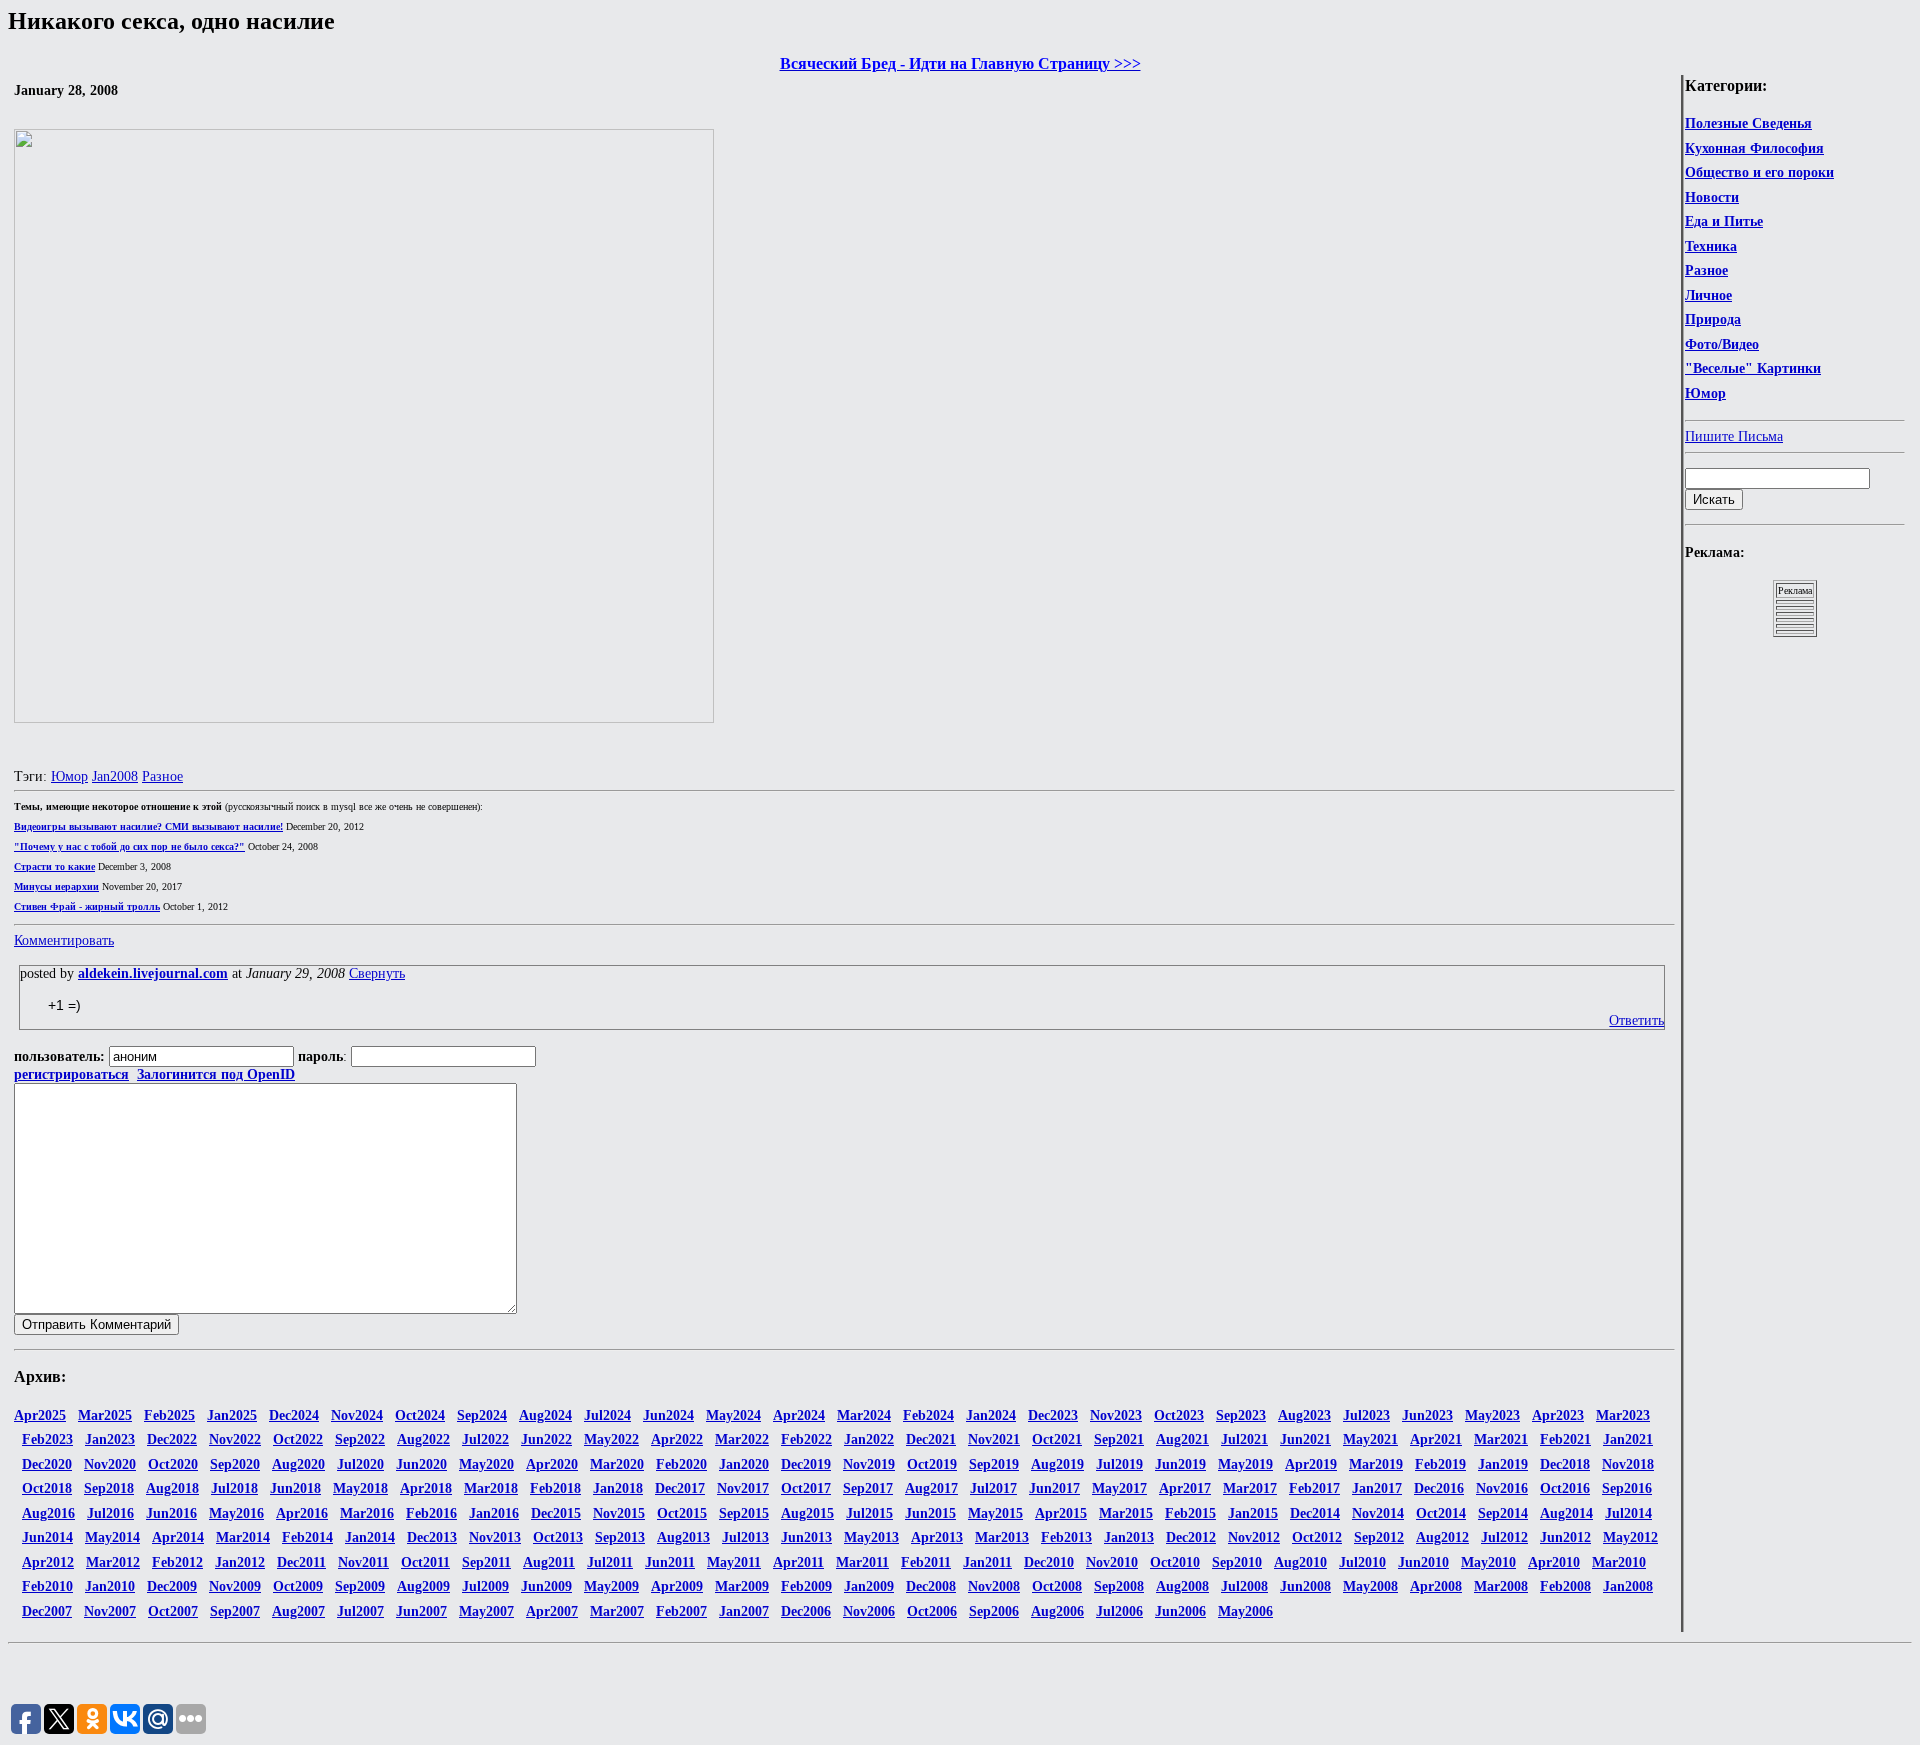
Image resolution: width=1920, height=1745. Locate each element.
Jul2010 (1362, 1562)
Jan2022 (869, 1439)
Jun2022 (546, 1439)
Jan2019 (1503, 1464)
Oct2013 (558, 1537)
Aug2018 (172, 1488)
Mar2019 (1376, 1464)
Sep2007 (235, 1611)
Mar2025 (105, 1415)
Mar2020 (617, 1464)
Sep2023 (1241, 1415)
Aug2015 (807, 1513)
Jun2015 (930, 1513)
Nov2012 (1254, 1537)
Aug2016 (48, 1513)
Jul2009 (485, 1586)
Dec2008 (931, 1586)
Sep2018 (109, 1488)
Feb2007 (681, 1611)
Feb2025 (169, 1415)
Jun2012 (1565, 1537)
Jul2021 (1244, 1439)
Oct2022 (298, 1439)
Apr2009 (677, 1586)
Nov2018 (1628, 1464)
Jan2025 (232, 1415)
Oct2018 (47, 1488)
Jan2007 (744, 1611)
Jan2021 (1628, 1439)
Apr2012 (48, 1562)
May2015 (995, 1513)
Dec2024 (294, 1415)
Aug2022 (423, 1439)
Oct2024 (420, 1415)
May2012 (1630, 1537)
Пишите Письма (1734, 436)
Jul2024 (607, 1415)
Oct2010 (1175, 1562)
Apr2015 (1061, 1513)
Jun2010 (1423, 1562)
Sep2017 (868, 1488)
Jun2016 (171, 1513)
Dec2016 (1439, 1488)
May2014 (112, 1537)
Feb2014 (307, 1537)
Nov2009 (235, 1586)
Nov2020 (110, 1464)
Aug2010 (1300, 1562)
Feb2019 (1440, 1464)
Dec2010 (1049, 1562)
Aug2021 (1182, 1439)
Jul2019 (1119, 1464)
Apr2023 (1558, 1415)
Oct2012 (1317, 1537)
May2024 (733, 1415)
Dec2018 (1565, 1464)
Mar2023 (1623, 1415)
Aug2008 (1182, 1586)
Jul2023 (1366, 1415)
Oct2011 (425, 1562)
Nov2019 (869, 1464)
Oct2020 (173, 1464)
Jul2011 (610, 1562)
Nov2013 (495, 1537)
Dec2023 (1053, 1415)
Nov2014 (1378, 1513)
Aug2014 (1566, 1513)
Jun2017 (1054, 1488)
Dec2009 (172, 1586)
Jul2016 (110, 1513)
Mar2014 (243, 1537)
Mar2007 (617, 1611)
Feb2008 (1565, 1586)
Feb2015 (1190, 1513)
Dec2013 (432, 1537)
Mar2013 (1002, 1537)
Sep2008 (1119, 1586)
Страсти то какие (54, 866)
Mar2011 (862, 1562)
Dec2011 (301, 1562)
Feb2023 (47, 1439)
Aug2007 (298, 1611)
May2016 (236, 1513)
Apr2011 (798, 1562)
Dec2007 (47, 1611)
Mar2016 (367, 1513)
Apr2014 (178, 1537)
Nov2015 (619, 1513)
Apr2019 (1311, 1464)
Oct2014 (1441, 1513)
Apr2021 (1436, 1439)
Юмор (1705, 393)
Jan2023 (110, 1439)
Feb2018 (555, 1488)
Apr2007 (552, 1611)
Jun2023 (1427, 1415)
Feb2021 (1565, 1439)
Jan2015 (1253, 1513)
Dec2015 (556, 1513)
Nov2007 (110, 1611)
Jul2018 (234, 1488)
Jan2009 (869, 1586)
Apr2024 (799, 1415)
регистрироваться (71, 1074)
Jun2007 (421, 1611)
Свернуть (377, 973)
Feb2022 (806, 1439)
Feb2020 (681, 1464)
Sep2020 (235, 1464)
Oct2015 (682, 1513)
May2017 (1119, 1488)
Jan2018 (618, 1488)
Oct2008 (1057, 1586)
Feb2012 (177, 1562)
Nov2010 (1112, 1562)
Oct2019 (932, 1464)
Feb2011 (926, 1562)
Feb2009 (806, 1586)
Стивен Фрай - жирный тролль (87, 906)
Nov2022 (235, 1439)
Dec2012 (1191, 1537)
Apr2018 (426, 1488)
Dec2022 (172, 1439)
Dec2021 (931, 1439)
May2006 (1245, 1611)
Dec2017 (680, 1488)
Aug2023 (1304, 1415)
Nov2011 (363, 1562)
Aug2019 (1057, 1464)
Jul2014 (1628, 1513)
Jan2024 (991, 1415)
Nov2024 (357, 1415)
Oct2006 (932, 1611)
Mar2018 (491, 1488)
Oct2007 (173, 1611)
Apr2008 (1436, 1586)
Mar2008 (1501, 1586)
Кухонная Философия (1754, 148)
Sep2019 (994, 1464)
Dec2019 (806, 1464)
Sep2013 (620, 1537)
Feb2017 (1314, 1488)
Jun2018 (295, 1488)
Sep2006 (994, 1611)
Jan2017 (1377, 1488)
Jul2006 (1119, 1611)
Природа (1713, 319)
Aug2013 (683, 1537)
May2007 (486, 1611)
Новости (1712, 197)
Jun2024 (668, 1415)
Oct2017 (806, 1488)
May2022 (611, 1439)
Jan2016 (494, 1513)
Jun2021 (1305, 1439)
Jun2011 (670, 1562)
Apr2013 (937, 1537)
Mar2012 (113, 1562)
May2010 (1488, 1562)
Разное (1706, 270)
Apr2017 (1185, 1488)
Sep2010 (1237, 1562)
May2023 (1492, 1415)
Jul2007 (360, 1611)
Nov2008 (994, 1586)
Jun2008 (1305, 1586)
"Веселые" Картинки (1753, 368)
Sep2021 (1119, 1439)
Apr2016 (302, 1513)
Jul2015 (869, 1513)
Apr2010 (1554, 1562)
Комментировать (64, 940)
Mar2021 (1501, 1439)
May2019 (1245, 1464)
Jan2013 (1129, 1537)
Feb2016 (431, 1513)
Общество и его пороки (1759, 172)
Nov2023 (1116, 1415)
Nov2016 (1502, 1488)
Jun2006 (1180, 1611)
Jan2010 (110, 1586)
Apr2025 (40, 1415)
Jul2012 (1504, 1537)
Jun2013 (806, 1537)
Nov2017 (743, 1488)
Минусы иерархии (56, 886)
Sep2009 (360, 1586)
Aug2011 (549, 1562)
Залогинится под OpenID (216, 1074)
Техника (1711, 246)
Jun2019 (1180, 1464)
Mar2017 (1250, 1488)
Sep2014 (1503, 1513)
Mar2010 (1619, 1562)
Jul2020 (360, 1464)
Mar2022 (742, 1439)
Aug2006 (1057, 1611)
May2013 (871, 1537)
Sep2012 (1379, 1537)
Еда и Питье (1724, 221)
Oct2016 (1565, 1488)
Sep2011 (486, 1562)
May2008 (1370, 1586)
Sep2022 (360, 1439)
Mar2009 (742, 1586)
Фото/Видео (1722, 344)
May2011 (734, 1562)
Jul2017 (993, 1488)
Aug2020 (298, 1464)
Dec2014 (1315, 1513)
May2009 (611, 1586)
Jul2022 (485, 1439)
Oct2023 (1179, 1415)
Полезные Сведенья (1748, 123)
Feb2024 (928, 1415)
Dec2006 (806, 1611)
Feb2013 (1066, 1537)
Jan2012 (240, 1562)
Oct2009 (298, 1586)
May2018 (360, 1488)
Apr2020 (552, 1464)
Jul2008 (1244, 1586)
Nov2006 (869, 1611)
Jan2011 (987, 1562)
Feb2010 (47, 1586)
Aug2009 (423, 1586)
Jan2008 (115, 776)
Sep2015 (744, 1513)
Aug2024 (545, 1415)
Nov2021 (994, 1439)
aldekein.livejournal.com (153, 973)
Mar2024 (864, 1415)
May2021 (1370, 1439)
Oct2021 (1057, 1439)
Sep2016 (1627, 1488)
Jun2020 (421, 1464)
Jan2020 (744, 1464)
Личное (1708, 295)
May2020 (486, 1464)
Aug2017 (931, 1488)
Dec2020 (47, 1464)
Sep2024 (482, 1415)
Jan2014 (370, 1537)
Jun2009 (546, 1586)
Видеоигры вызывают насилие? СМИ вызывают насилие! (148, 826)
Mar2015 (1126, 1513)
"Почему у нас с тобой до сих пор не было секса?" (129, 846)
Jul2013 (745, 1537)
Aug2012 (1442, 1537)
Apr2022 (677, 1439)
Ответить (1636, 1020)
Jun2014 (47, 1537)
